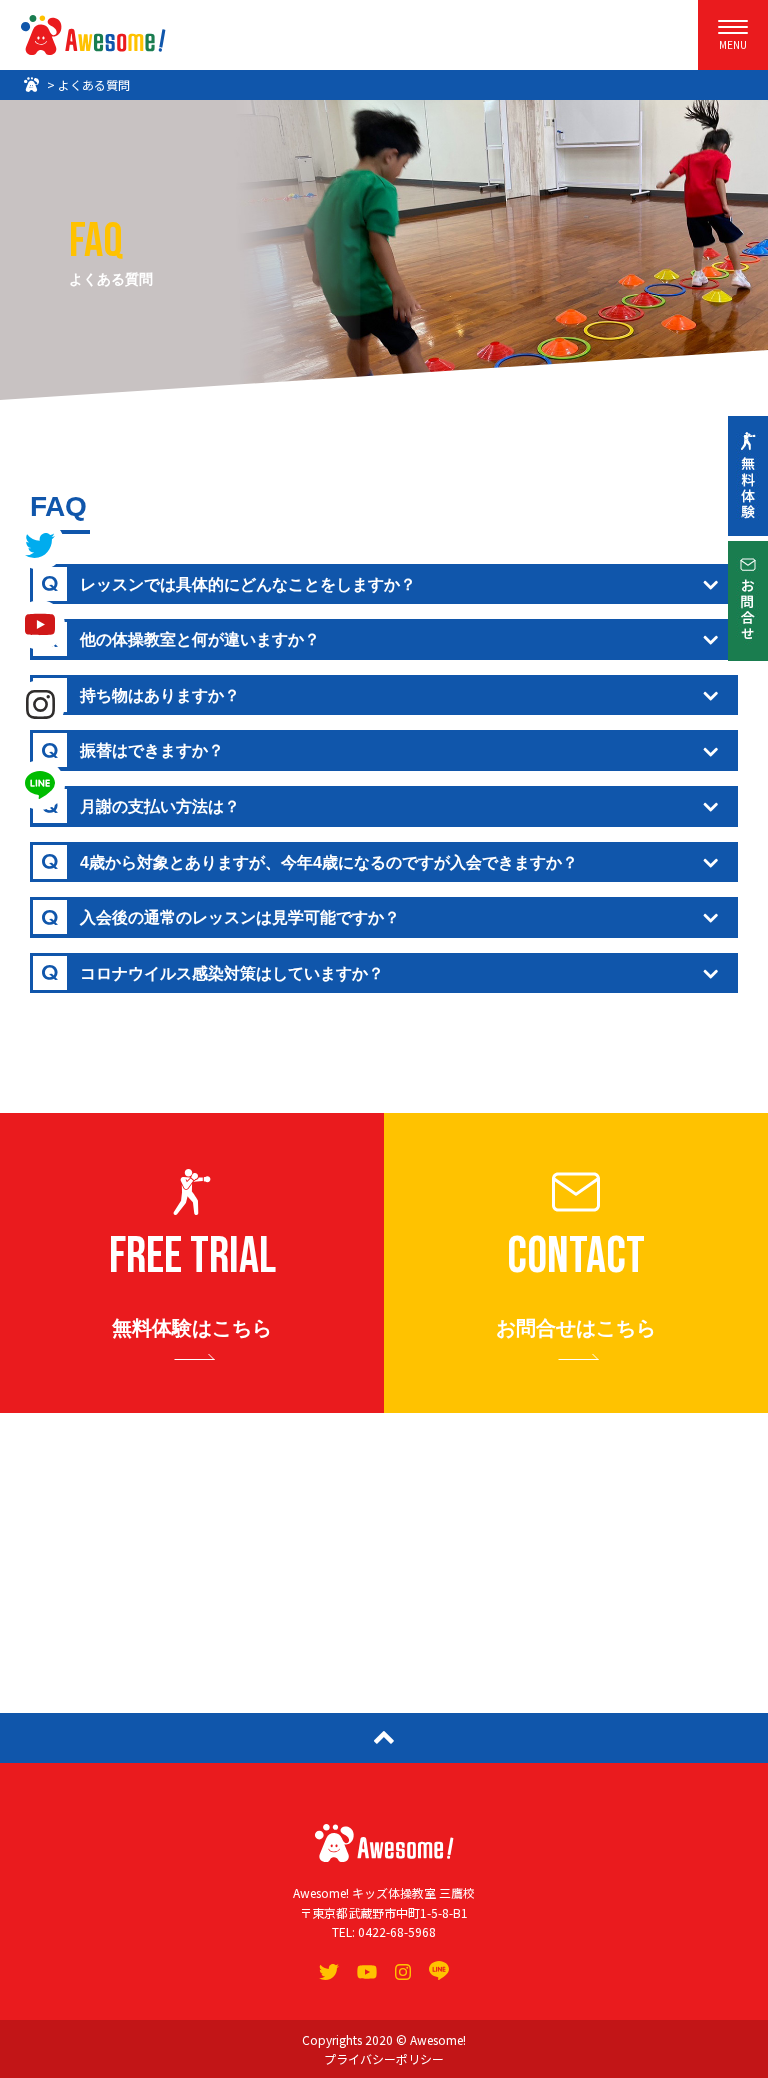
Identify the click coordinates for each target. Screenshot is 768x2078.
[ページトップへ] (384, 1738)
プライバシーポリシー (384, 2058)
